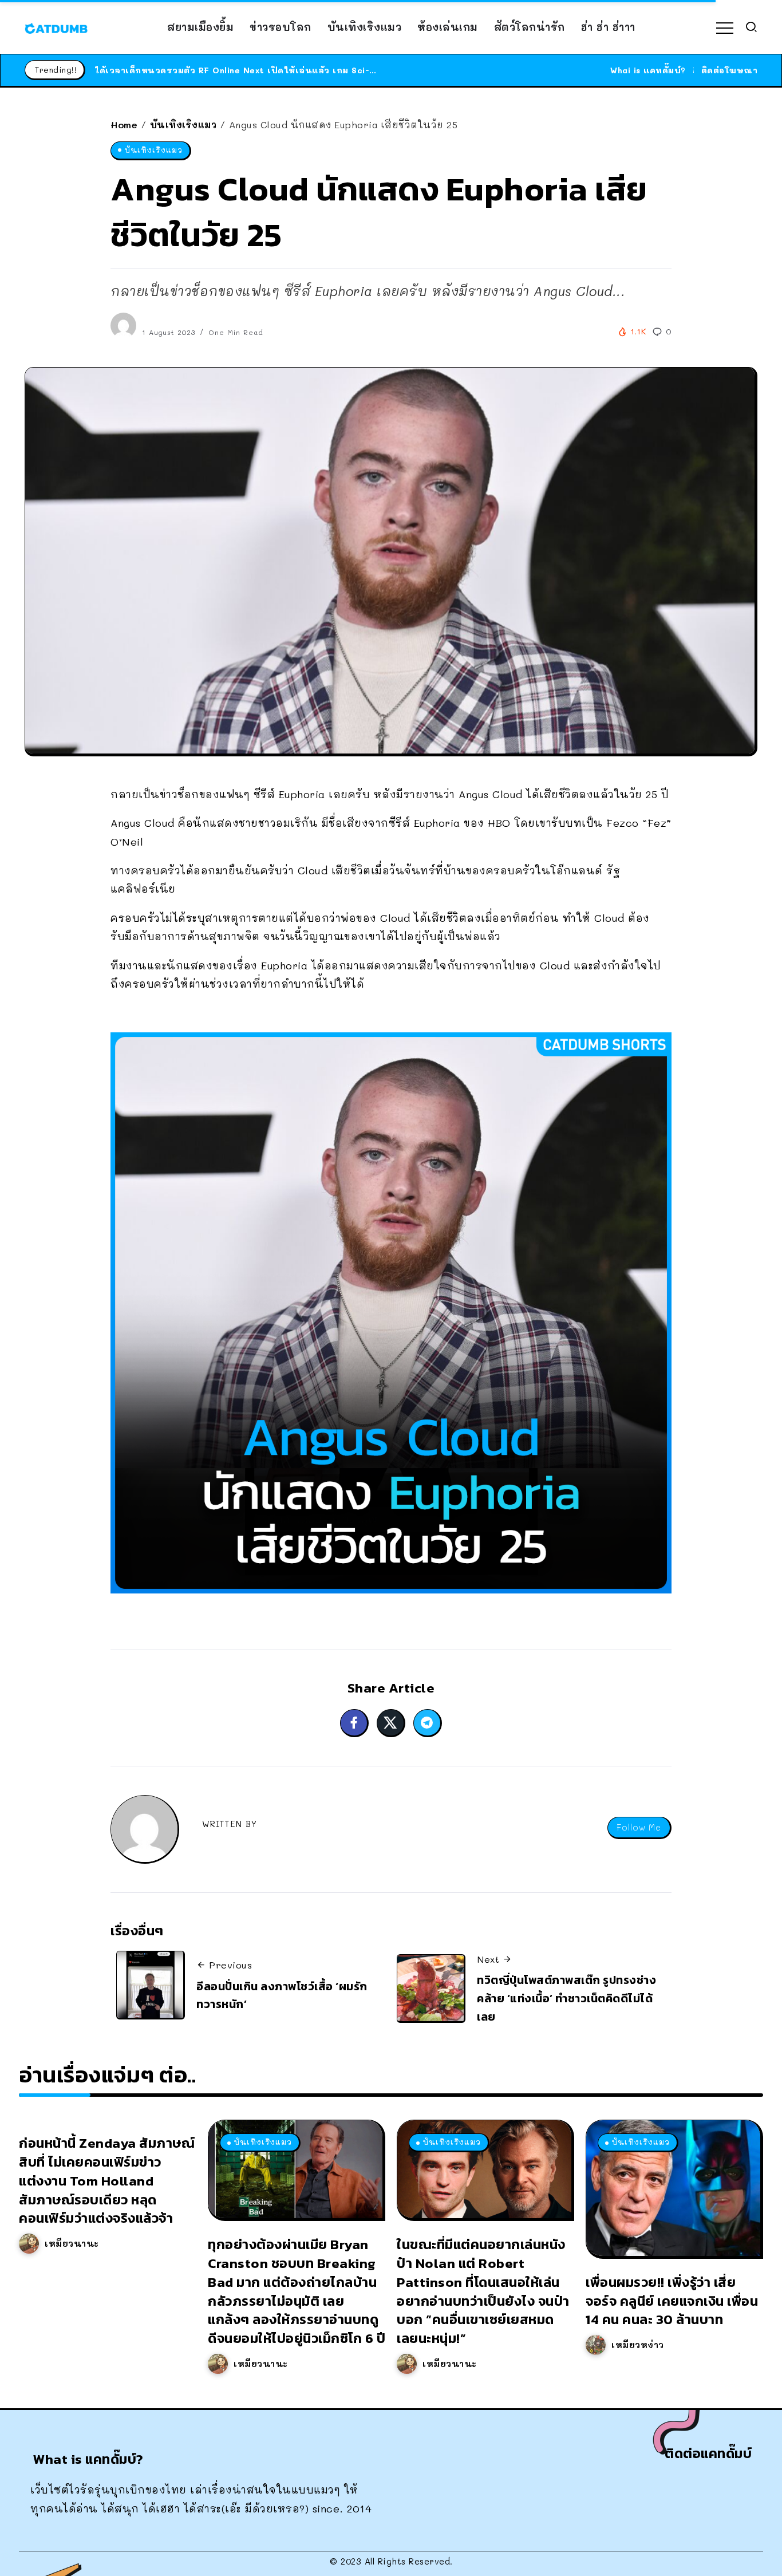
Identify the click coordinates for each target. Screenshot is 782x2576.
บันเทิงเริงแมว (183, 125)
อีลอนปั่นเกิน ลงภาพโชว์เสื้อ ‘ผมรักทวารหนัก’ (282, 1995)
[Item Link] (295, 2169)
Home (124, 125)
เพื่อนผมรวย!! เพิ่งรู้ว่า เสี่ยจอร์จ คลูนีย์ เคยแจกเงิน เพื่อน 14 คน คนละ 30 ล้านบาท (672, 2301)
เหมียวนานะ (72, 2243)
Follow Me (639, 1827)
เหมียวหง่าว (638, 2345)
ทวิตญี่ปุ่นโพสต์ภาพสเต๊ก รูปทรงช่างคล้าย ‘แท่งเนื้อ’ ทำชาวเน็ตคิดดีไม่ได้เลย (566, 1998)
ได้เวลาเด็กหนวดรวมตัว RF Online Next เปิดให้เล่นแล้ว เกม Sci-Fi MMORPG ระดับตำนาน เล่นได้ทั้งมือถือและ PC (334, 70)
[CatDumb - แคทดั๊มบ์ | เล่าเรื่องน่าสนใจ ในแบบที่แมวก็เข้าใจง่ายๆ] (56, 27)
